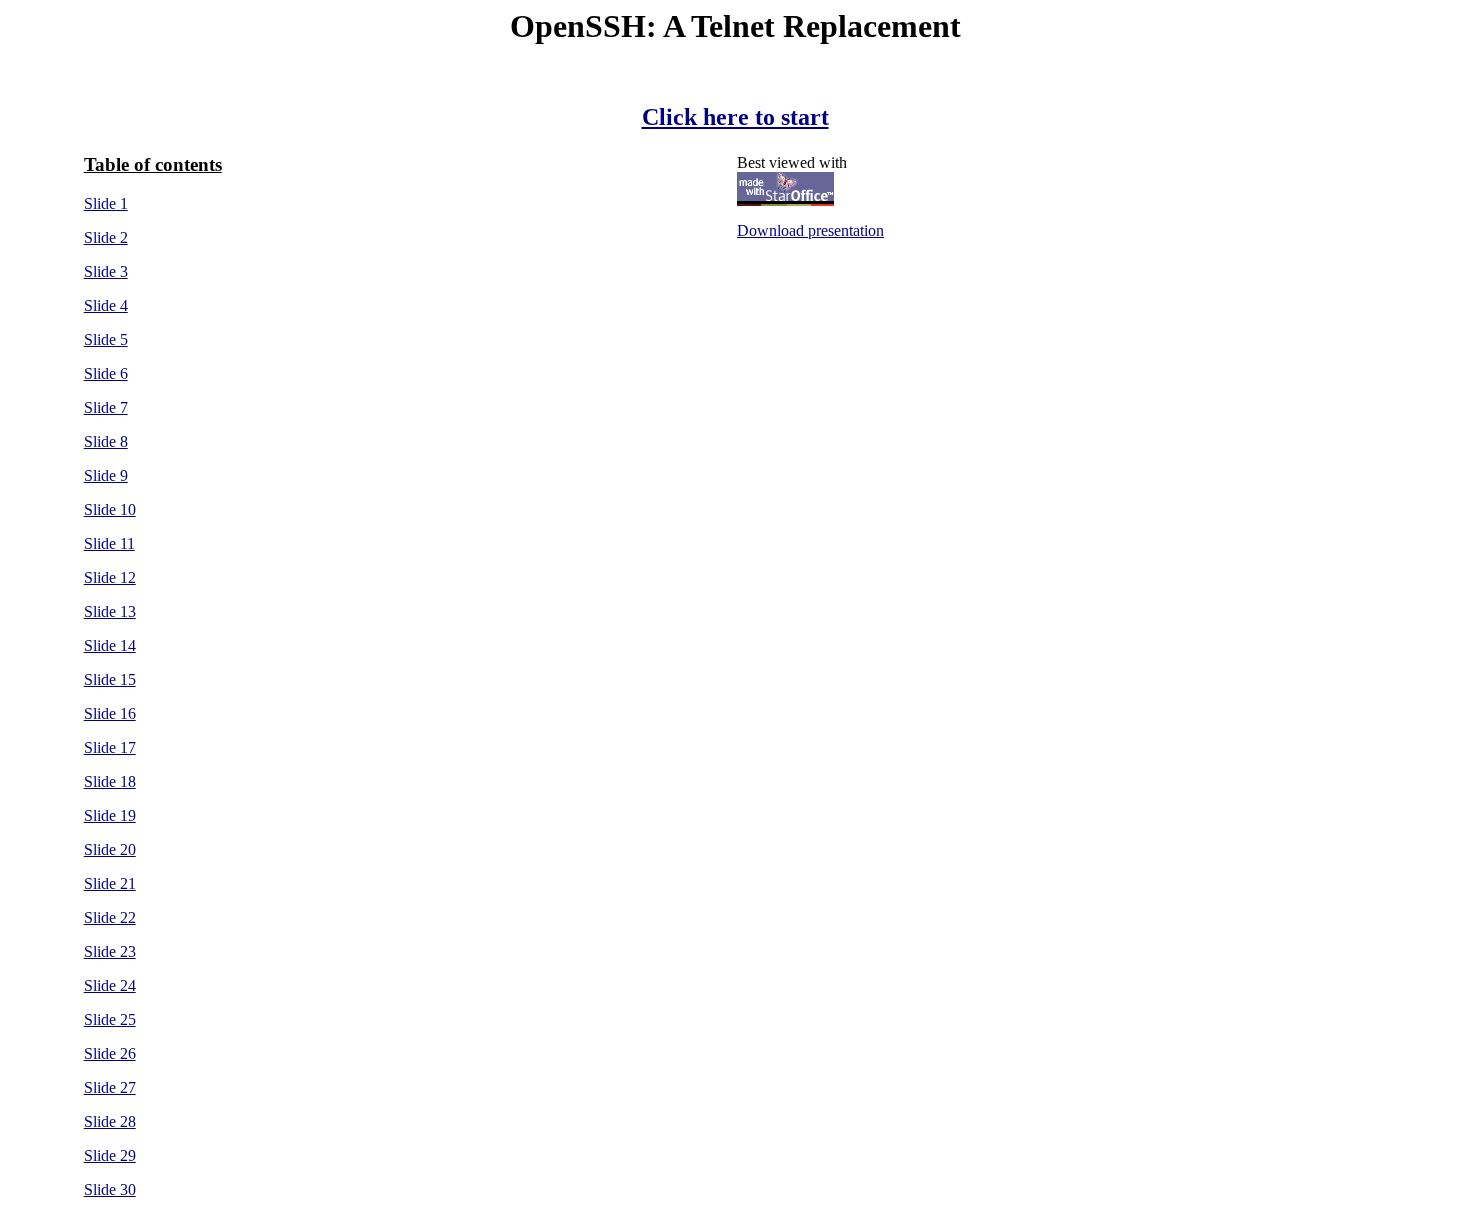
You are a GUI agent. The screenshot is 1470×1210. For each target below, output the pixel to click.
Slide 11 (109, 543)
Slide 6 (106, 373)
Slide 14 (110, 645)
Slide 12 (110, 577)
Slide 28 (110, 1121)
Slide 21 (110, 883)
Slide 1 (106, 203)
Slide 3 (106, 271)
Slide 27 (110, 1087)
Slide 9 (106, 475)
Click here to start (735, 117)
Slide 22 (110, 917)
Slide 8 (106, 441)
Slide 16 (110, 713)
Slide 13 (110, 611)
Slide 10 (110, 509)
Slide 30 (110, 1189)
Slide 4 (106, 305)
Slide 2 (106, 237)
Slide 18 (110, 781)
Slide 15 (110, 679)
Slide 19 (110, 815)
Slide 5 (106, 339)
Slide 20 (110, 849)
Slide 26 (110, 1053)
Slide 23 (110, 951)
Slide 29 (110, 1155)
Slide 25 (110, 1019)
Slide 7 (106, 407)
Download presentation (810, 230)
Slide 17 (110, 747)
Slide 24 (110, 985)
